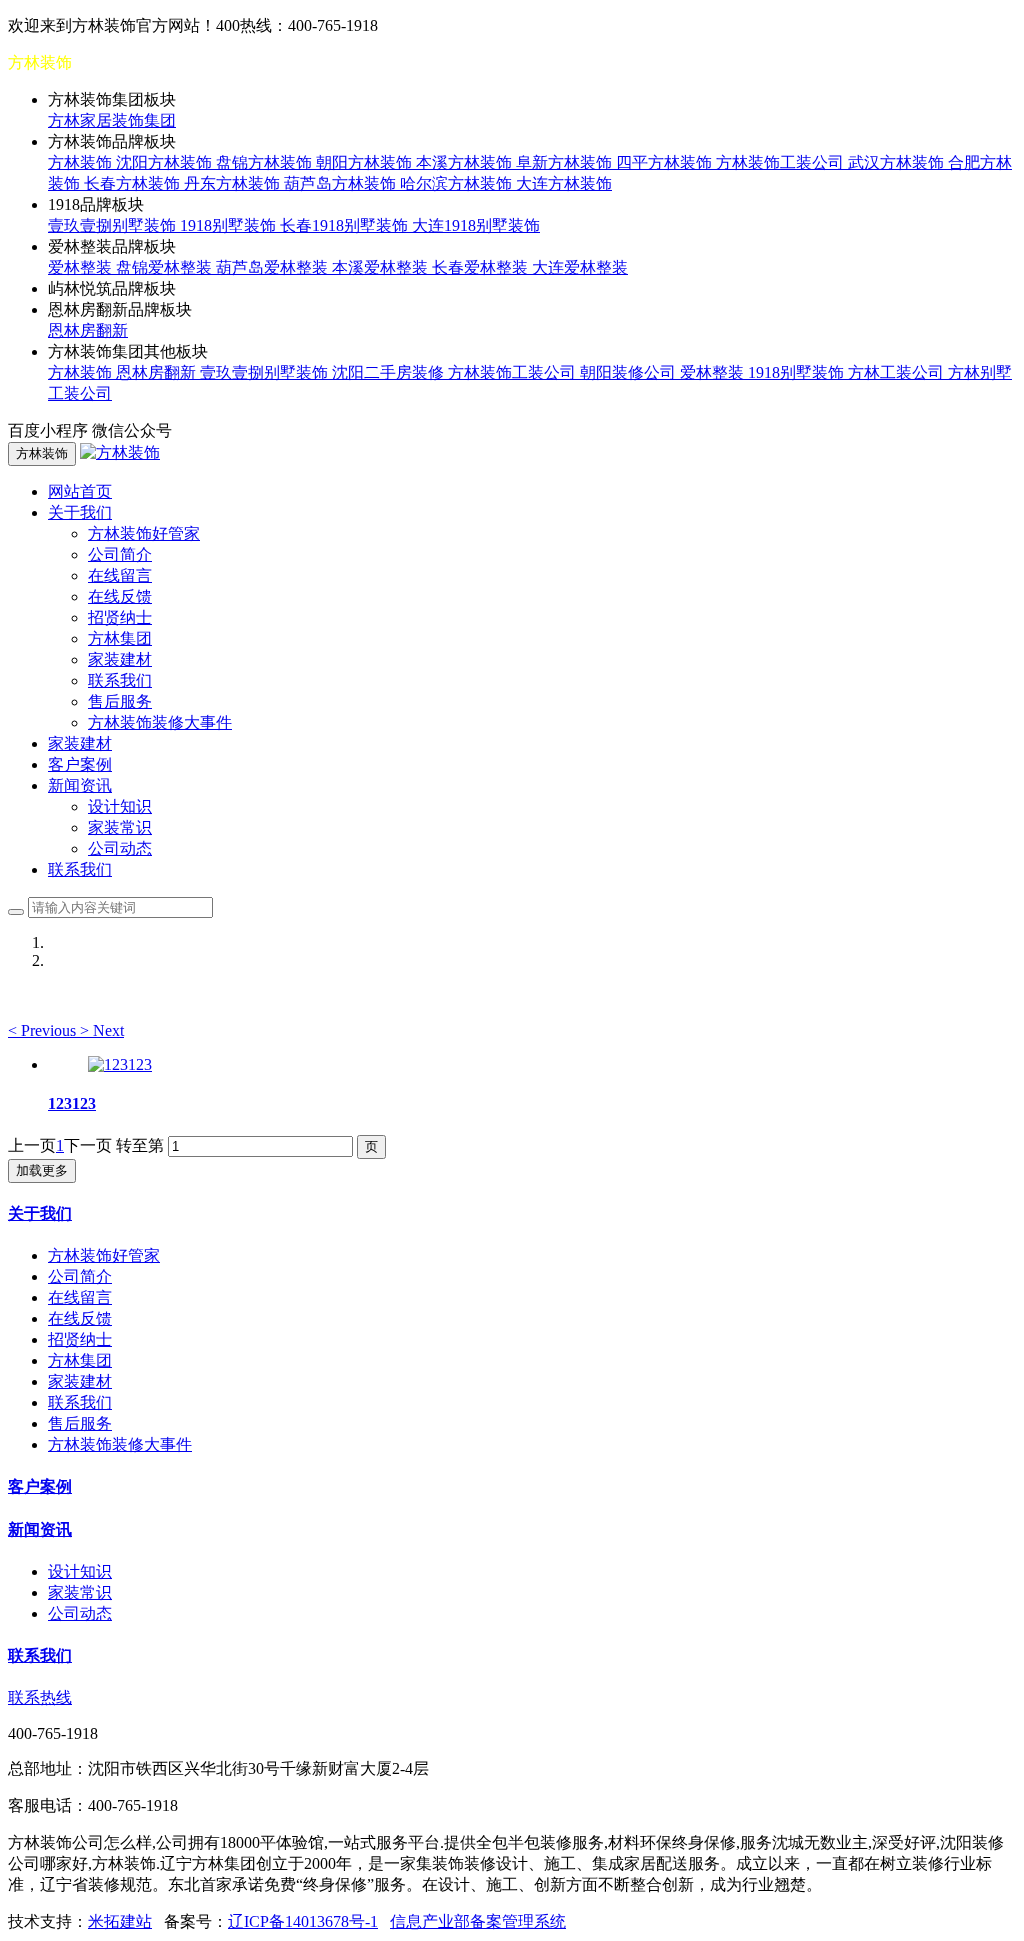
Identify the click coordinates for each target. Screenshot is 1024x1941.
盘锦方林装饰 (266, 162)
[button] (44, 1030)
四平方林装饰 (666, 162)
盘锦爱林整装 (166, 267)
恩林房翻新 (88, 330)
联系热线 (40, 1697)
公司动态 (120, 848)
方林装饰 (82, 162)
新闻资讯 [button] (80, 785)
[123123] (120, 1064)
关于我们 (40, 1213)
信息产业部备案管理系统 (478, 1921)
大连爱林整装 (580, 267)
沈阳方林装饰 (166, 162)
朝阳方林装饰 (366, 162)
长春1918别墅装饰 (346, 225)
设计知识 (120, 806)
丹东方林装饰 (234, 183)
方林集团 (120, 638)
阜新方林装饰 (566, 162)
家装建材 (120, 659)
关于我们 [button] (80, 512)
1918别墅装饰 (230, 225)
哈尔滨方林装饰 (458, 183)
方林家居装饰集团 (112, 120)
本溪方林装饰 (466, 162)
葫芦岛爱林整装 (274, 267)
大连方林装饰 (564, 183)
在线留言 (120, 575)
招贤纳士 (120, 617)
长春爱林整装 (482, 267)
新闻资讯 (40, 1529)
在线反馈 (120, 596)
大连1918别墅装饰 (476, 225)
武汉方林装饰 (898, 162)
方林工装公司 (898, 372)
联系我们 (120, 680)
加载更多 (42, 1170)
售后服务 (120, 701)
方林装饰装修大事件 (160, 722)
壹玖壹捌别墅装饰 (114, 225)
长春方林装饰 (134, 183)
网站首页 (80, 491)
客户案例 (80, 764)
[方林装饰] (120, 452)
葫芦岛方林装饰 (342, 183)
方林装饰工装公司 (782, 162)
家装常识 (120, 827)
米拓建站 (120, 1921)
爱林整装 (82, 267)
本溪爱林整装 (382, 267)
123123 (72, 1103)
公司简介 (120, 554)
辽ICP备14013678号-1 (303, 1921)
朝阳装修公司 (630, 372)
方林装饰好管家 (144, 533)
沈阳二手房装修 (390, 372)
